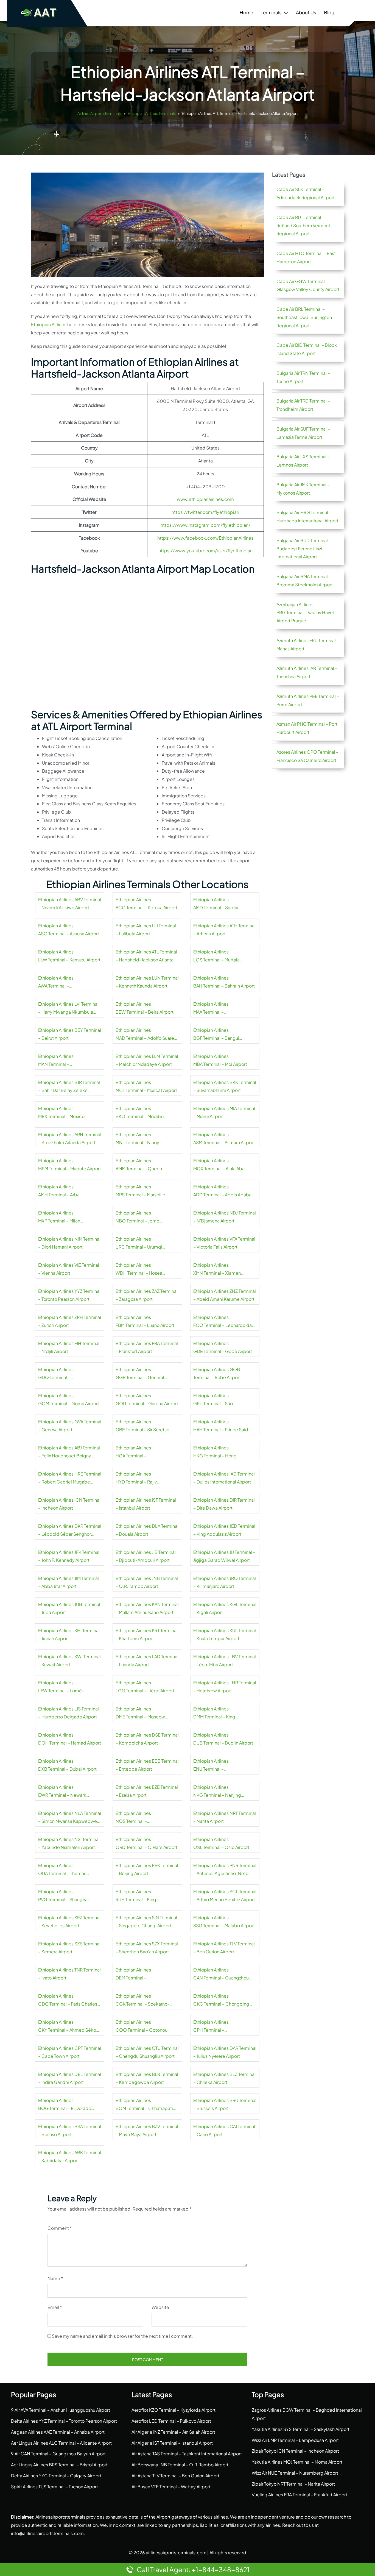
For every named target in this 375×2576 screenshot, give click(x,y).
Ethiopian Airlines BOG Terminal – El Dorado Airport (65, 2105)
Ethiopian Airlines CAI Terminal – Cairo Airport (224, 2130)
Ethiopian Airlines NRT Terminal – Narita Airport (225, 1817)
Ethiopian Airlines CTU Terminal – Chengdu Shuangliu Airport (147, 2052)
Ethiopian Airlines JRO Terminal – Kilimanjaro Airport (225, 1582)
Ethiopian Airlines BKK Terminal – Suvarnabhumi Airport (225, 1086)
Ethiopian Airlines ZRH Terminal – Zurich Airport (70, 1321)
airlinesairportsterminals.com (176, 2553)
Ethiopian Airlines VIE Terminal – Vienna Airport (69, 1269)
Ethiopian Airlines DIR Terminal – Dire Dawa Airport (224, 1504)
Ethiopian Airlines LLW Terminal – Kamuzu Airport (69, 956)
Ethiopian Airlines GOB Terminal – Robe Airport (217, 1373)
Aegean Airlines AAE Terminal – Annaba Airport (58, 2432)
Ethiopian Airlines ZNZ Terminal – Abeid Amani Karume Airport (225, 1295)
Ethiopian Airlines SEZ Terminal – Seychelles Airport (69, 1922)
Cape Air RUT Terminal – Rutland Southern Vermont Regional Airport (303, 225)
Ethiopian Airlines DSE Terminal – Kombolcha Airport (147, 1739)
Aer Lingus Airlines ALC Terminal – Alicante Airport (61, 2443)
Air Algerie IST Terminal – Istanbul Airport (172, 2443)
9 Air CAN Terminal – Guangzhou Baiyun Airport (58, 2454)
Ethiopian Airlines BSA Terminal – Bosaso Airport (70, 2130)
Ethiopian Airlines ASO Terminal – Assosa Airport (69, 930)
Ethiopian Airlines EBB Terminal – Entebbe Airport (147, 1765)
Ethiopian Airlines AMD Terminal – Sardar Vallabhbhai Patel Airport (218, 904)
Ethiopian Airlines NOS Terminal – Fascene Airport (133, 1818)
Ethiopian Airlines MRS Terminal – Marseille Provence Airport (140, 1191)
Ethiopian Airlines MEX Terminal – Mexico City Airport (61, 1113)
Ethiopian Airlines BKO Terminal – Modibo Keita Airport (140, 1113)
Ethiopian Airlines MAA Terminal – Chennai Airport (211, 1009)
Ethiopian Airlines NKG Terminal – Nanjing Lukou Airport (217, 1792)
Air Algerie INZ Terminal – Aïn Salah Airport (173, 2432)
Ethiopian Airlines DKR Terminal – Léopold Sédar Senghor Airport (70, 1531)
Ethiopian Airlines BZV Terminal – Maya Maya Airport (147, 2130)
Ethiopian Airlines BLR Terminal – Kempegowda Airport (147, 2078)
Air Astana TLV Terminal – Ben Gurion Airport (175, 2476)
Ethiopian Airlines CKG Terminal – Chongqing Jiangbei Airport (221, 2001)
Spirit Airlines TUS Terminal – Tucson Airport (54, 2487)
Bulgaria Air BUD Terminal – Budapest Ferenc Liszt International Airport (304, 549)
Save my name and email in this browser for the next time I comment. (122, 2336)
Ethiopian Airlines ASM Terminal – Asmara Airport (224, 1139)
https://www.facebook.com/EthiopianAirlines (205, 538)
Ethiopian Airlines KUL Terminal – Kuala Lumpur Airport (225, 1634)
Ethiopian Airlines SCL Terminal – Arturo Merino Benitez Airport (225, 1896)
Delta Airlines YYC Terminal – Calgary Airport (56, 2476)
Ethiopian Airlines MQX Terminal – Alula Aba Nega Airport (219, 1165)
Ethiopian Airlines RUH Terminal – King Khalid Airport (136, 1896)
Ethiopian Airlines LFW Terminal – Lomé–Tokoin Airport (61, 1687)
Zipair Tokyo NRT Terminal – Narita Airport (293, 2484)
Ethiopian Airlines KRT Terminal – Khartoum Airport (147, 1634)
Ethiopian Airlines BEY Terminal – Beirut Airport (70, 1034)
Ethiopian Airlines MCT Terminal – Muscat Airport (146, 1086)
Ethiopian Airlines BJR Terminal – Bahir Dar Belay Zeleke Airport (69, 1087)
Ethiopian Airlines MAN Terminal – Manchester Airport (58, 1061)
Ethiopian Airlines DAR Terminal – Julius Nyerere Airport (225, 2052)
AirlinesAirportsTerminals (100, 113)
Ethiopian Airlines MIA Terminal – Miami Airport (224, 1112)
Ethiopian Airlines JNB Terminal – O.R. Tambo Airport (147, 1582)
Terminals (271, 12)
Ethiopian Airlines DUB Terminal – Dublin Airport (223, 1739)
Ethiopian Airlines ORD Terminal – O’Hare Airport (146, 1843)
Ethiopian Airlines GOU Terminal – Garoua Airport (147, 1400)
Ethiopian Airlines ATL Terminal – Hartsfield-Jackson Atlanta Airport (146, 956)
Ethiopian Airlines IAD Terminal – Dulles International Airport (224, 1478)
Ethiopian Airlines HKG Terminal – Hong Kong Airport (215, 1452)
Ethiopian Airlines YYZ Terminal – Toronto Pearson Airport (69, 1295)
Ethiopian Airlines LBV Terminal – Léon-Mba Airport (225, 1661)
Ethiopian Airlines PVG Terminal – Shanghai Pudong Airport (63, 1896)
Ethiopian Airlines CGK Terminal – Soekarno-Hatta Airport (143, 2001)
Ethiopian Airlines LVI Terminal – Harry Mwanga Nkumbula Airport (68, 1009)
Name (55, 2278)
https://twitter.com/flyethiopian (205, 512)
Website (160, 2307)
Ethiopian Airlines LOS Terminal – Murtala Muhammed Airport (216, 956)
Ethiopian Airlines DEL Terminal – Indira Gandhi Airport (70, 2078)
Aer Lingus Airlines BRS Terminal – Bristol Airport (59, 2465)
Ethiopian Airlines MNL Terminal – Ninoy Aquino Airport (137, 1139)
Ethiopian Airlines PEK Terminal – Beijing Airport (147, 1869)
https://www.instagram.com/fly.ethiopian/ (205, 525)
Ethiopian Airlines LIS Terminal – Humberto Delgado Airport (68, 1713)
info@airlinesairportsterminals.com (47, 2533)
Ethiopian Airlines (49, 324)
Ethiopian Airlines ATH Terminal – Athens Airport (224, 930)
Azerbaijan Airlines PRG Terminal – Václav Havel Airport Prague (305, 613)
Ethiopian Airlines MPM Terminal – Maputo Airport (70, 1165)
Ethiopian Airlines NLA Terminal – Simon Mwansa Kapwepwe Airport (70, 1818)
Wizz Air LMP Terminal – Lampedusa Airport (295, 2440)
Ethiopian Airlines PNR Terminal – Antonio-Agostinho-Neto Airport (225, 1870)
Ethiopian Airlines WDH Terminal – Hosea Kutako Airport (139, 1270)
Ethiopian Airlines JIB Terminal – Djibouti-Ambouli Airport (146, 1556)
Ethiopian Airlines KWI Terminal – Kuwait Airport (69, 1661)
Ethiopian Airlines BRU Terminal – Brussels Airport (225, 2104)
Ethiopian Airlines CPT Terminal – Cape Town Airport (70, 2052)
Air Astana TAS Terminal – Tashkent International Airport (187, 2454)
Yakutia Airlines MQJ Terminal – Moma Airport (297, 2462)
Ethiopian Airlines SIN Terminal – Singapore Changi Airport (146, 1922)
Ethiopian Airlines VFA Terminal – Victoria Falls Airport (224, 1243)
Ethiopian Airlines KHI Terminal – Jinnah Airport (69, 1634)
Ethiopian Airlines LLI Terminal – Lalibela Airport (146, 930)
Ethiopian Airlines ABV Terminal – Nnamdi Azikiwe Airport (70, 904)
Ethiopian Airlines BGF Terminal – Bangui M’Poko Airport (216, 1035)
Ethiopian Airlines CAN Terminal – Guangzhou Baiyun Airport (221, 1975)
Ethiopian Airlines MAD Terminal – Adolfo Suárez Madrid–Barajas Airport (146, 1035)
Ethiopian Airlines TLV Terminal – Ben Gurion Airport (224, 1948)
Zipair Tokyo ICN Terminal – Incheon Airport (295, 2451)
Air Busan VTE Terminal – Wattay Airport (171, 2487)
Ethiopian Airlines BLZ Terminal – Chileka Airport (224, 2078)
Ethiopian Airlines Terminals (152, 113)
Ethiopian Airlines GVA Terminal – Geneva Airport (70, 1426)
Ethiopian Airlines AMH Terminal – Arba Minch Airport (59, 1191)
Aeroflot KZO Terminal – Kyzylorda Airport (173, 2410)
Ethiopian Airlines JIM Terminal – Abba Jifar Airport (68, 1582)
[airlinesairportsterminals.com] (39, 13)
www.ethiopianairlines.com (205, 499)
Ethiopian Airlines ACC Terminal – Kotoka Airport (146, 904)
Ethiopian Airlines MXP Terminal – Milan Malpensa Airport (59, 1218)
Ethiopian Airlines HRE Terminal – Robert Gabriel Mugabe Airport (70, 1479)
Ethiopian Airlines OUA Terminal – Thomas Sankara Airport (62, 1870)
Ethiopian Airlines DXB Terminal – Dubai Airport (67, 1765)
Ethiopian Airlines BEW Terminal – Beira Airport (145, 1008)
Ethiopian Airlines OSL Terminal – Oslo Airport (221, 1843)
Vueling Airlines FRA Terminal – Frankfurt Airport (300, 2495)
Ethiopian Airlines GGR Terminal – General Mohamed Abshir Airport (140, 1374)
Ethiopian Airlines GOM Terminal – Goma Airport (69, 1400)
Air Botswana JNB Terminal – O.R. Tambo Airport (180, 2465)
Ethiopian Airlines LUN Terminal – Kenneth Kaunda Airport (147, 982)
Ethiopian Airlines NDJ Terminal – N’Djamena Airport (225, 1217)
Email (55, 2307)
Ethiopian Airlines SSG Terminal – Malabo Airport (224, 1922)
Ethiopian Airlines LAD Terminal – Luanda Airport (147, 1661)
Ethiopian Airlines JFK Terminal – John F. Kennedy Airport (69, 1556)
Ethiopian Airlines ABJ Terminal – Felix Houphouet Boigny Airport (69, 1452)
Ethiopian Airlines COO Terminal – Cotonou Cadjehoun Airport (142, 2027)
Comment (60, 2228)
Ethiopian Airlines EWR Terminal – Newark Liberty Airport (62, 1792)
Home (246, 12)
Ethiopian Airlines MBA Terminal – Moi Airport (220, 1060)
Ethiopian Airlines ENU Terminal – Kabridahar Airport (212, 1766)
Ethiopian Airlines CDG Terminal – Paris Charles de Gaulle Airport (68, 2001)
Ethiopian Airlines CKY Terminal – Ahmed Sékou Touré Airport (68, 2027)
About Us (306, 12)
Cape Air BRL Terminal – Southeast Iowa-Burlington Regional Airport (304, 317)
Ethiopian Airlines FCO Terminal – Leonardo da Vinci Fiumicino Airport (223, 1322)
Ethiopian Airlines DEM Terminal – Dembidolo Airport (135, 1975)
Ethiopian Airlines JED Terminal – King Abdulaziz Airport (224, 1530)
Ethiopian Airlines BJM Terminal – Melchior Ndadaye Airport (147, 1060)
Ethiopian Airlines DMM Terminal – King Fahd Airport (214, 1713)
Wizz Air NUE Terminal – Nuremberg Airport (295, 2473)
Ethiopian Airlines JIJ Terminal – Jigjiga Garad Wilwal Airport (224, 1556)
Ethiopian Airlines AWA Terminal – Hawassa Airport (56, 983)
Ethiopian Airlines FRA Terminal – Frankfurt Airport (147, 1347)
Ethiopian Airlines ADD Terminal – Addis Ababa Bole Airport (222, 1191)
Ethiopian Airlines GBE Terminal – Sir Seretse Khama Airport (142, 1426)
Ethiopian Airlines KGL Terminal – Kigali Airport (225, 1608)
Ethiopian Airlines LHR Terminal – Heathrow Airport (225, 1687)
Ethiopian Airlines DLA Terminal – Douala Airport (147, 1530)
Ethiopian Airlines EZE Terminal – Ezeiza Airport (147, 1791)
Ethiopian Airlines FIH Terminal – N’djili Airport (69, 1347)
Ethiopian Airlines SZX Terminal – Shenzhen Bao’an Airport (147, 1948)
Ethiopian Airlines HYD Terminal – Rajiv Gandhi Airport (136, 1479)
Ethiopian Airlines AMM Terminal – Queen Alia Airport (139, 1165)
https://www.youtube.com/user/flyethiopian (205, 551)
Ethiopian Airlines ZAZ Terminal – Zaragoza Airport (147, 1295)
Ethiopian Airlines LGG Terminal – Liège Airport (145, 1687)
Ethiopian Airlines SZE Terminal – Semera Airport (69, 1948)
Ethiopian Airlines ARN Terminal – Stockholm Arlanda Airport (70, 1139)
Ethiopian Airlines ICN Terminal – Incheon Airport (69, 1504)
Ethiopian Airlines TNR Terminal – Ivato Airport (69, 1974)
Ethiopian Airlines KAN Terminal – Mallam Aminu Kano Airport (147, 1608)
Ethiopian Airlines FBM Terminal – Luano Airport (145, 1321)
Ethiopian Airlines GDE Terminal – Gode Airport (223, 1347)
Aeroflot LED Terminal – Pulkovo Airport (171, 2421)
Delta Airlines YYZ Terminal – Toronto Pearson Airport (64, 2421)
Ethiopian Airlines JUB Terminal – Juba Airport (69, 1608)
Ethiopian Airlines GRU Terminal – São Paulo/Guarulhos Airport (218, 1400)
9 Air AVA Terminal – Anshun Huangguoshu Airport (61, 2410)
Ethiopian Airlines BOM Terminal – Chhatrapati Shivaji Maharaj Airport (144, 2105)
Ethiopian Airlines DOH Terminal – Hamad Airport (70, 1739)
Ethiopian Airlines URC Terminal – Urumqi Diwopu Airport (139, 1244)
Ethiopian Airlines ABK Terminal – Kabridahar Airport (70, 2157)
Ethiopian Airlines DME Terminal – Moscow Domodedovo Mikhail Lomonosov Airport (140, 1713)
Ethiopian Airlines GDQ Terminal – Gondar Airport (56, 1374)
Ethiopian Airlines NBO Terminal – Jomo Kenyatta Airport (137, 1218)
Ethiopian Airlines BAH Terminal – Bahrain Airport (224, 982)
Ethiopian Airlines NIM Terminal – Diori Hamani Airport (69, 1243)
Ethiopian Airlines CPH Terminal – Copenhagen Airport (215, 2027)
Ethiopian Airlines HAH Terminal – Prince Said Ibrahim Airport (221, 1426)
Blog (329, 12)
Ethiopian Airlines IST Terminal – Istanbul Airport (146, 1504)
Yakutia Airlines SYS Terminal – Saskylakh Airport (301, 2429)
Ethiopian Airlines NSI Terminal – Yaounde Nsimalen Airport (69, 1843)
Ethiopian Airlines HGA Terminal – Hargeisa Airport (133, 1452)
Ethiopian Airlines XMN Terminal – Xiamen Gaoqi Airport (217, 1270)
